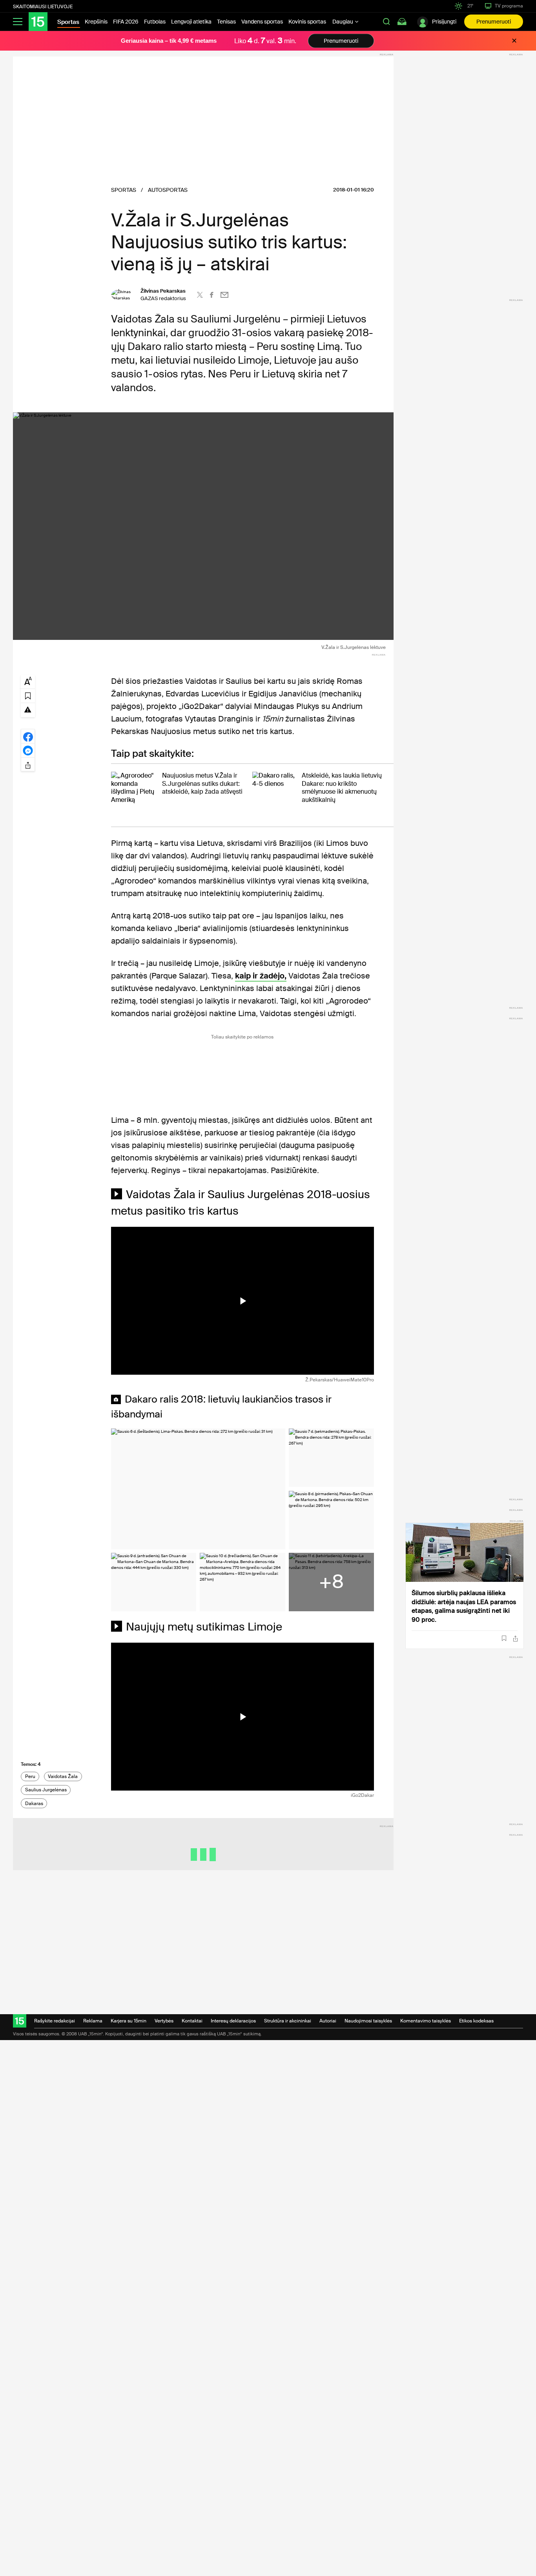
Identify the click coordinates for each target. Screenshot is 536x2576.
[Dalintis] (515, 1639)
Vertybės (164, 2021)
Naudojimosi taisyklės (368, 2021)
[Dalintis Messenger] (28, 750)
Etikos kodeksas (476, 2021)
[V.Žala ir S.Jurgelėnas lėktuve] (203, 526)
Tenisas (226, 22)
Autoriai (328, 2021)
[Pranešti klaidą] (28, 709)
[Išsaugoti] (504, 1638)
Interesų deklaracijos (233, 2021)
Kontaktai (192, 2021)
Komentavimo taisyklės (426, 2021)
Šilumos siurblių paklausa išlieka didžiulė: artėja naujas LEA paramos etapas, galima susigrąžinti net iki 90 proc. (464, 1606)
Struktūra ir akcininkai (288, 2021)
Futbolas (155, 22)
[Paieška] (387, 22)
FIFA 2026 (126, 22)
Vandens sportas (262, 22)
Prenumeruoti (494, 22)
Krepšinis (96, 22)
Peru (30, 1776)
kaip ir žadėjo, (261, 976)
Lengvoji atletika (191, 22)
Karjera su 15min (129, 2021)
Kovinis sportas (307, 22)
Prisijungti (444, 22)
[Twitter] (200, 295)
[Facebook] (212, 295)
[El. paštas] (224, 295)
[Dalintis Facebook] (28, 736)
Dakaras (34, 1804)
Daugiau (343, 22)
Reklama (93, 2021)
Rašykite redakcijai (55, 2021)
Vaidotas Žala (63, 1776)
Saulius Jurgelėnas (46, 1790)
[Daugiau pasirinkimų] (28, 764)
